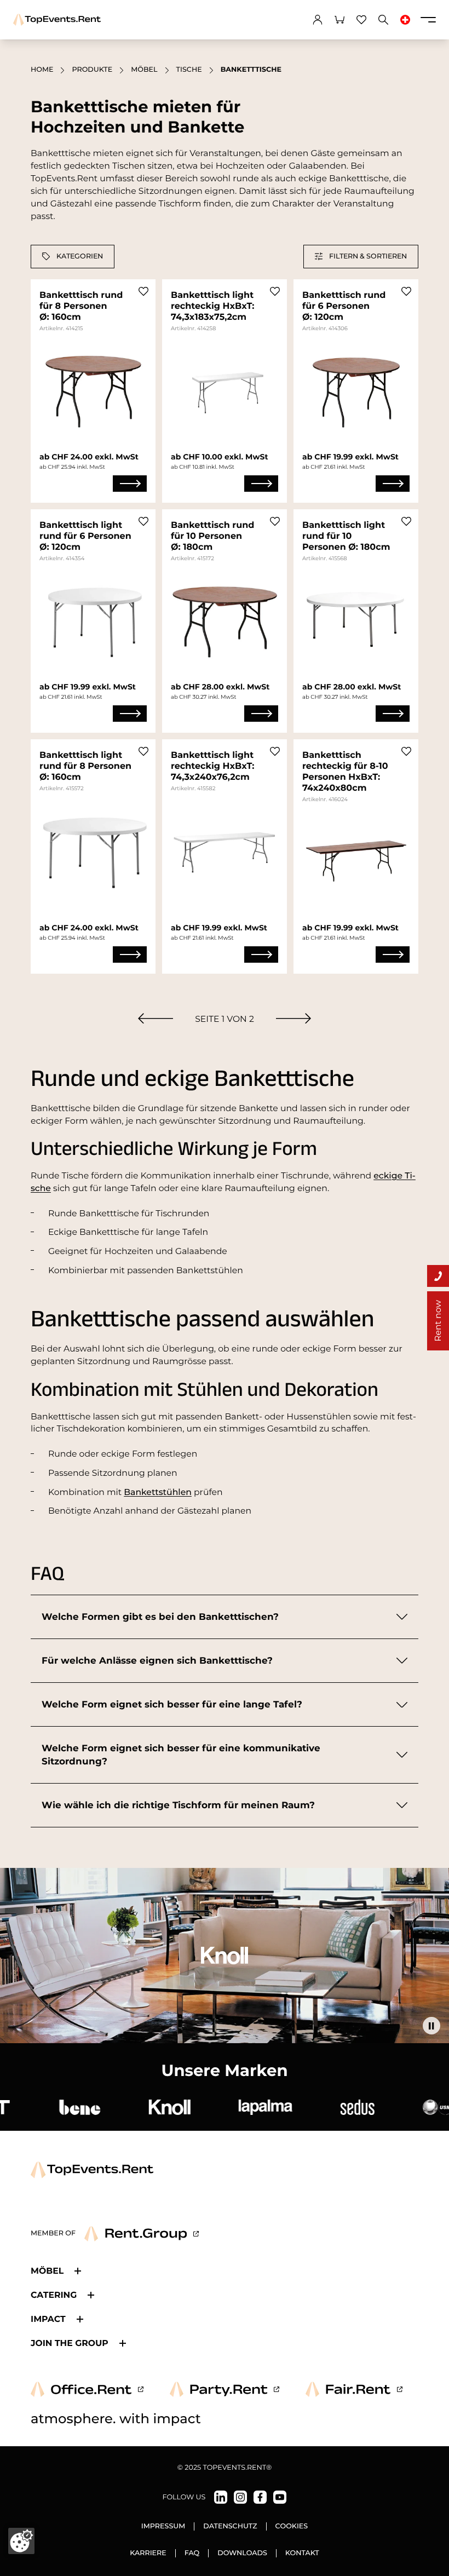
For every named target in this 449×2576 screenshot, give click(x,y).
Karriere (148, 2553)
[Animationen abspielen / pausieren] (431, 2026)
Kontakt (302, 2553)
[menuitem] (156, 1018)
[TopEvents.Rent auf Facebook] (260, 2497)
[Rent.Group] (142, 2234)
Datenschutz (230, 2526)
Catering (54, 2295)
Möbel (144, 70)
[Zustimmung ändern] (21, 2541)
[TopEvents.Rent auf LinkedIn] (221, 2497)
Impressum (163, 2526)
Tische (189, 70)
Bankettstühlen (158, 1492)
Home (42, 70)
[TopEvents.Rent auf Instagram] (240, 2497)
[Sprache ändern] (405, 20)
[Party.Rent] (225, 2389)
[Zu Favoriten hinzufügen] (143, 291)
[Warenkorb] (339, 20)
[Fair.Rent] (354, 2389)
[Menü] (428, 20)
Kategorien (80, 256)
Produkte (92, 70)
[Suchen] (383, 20)
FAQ (192, 2553)
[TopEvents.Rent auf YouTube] (280, 2497)
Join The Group (70, 2343)
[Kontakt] (438, 1276)
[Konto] (318, 20)
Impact (48, 2319)
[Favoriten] (361, 20)
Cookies (292, 2526)
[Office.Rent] (87, 2389)
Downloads (242, 2553)
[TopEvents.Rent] (57, 20)
